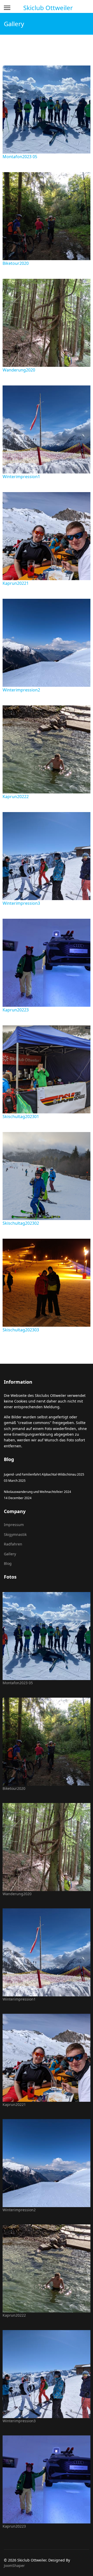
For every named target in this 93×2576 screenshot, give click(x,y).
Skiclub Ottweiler (48, 8)
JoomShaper (14, 2566)
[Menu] (7, 8)
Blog (8, 1563)
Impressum (14, 1525)
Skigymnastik (15, 1534)
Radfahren (13, 1544)
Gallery (10, 1554)
